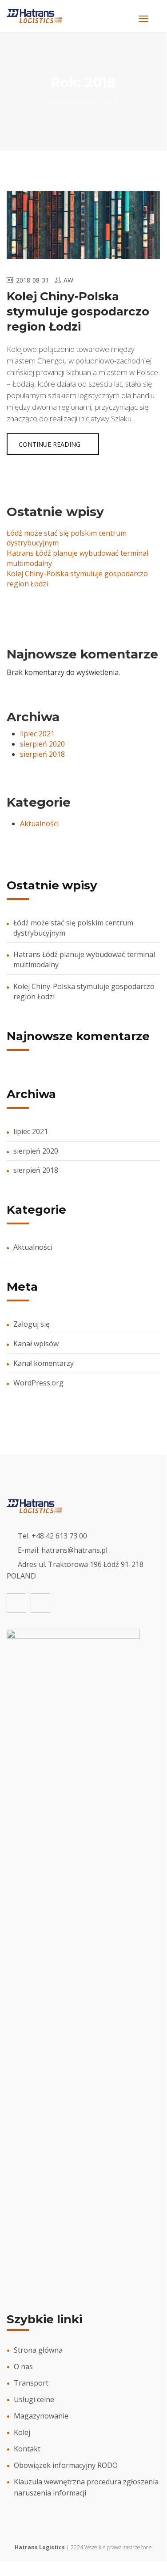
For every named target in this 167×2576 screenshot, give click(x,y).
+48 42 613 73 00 (59, 1536)
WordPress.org (38, 1383)
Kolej (22, 2432)
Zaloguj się (32, 1324)
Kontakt (27, 2449)
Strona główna (71, 102)
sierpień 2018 (42, 754)
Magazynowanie (41, 2416)
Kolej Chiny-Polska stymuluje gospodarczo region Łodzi (78, 311)
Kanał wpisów (36, 1344)
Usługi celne (34, 2399)
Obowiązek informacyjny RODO (66, 2465)
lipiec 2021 (37, 734)
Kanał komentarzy (44, 1363)
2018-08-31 (32, 280)
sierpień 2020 (42, 744)
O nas (23, 2366)
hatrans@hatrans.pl (74, 1550)
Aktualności (39, 824)
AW (68, 280)
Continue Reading (50, 444)
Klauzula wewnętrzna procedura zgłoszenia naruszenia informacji (86, 2487)
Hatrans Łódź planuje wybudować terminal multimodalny (84, 959)
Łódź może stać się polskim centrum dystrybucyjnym (73, 928)
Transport (31, 2383)
